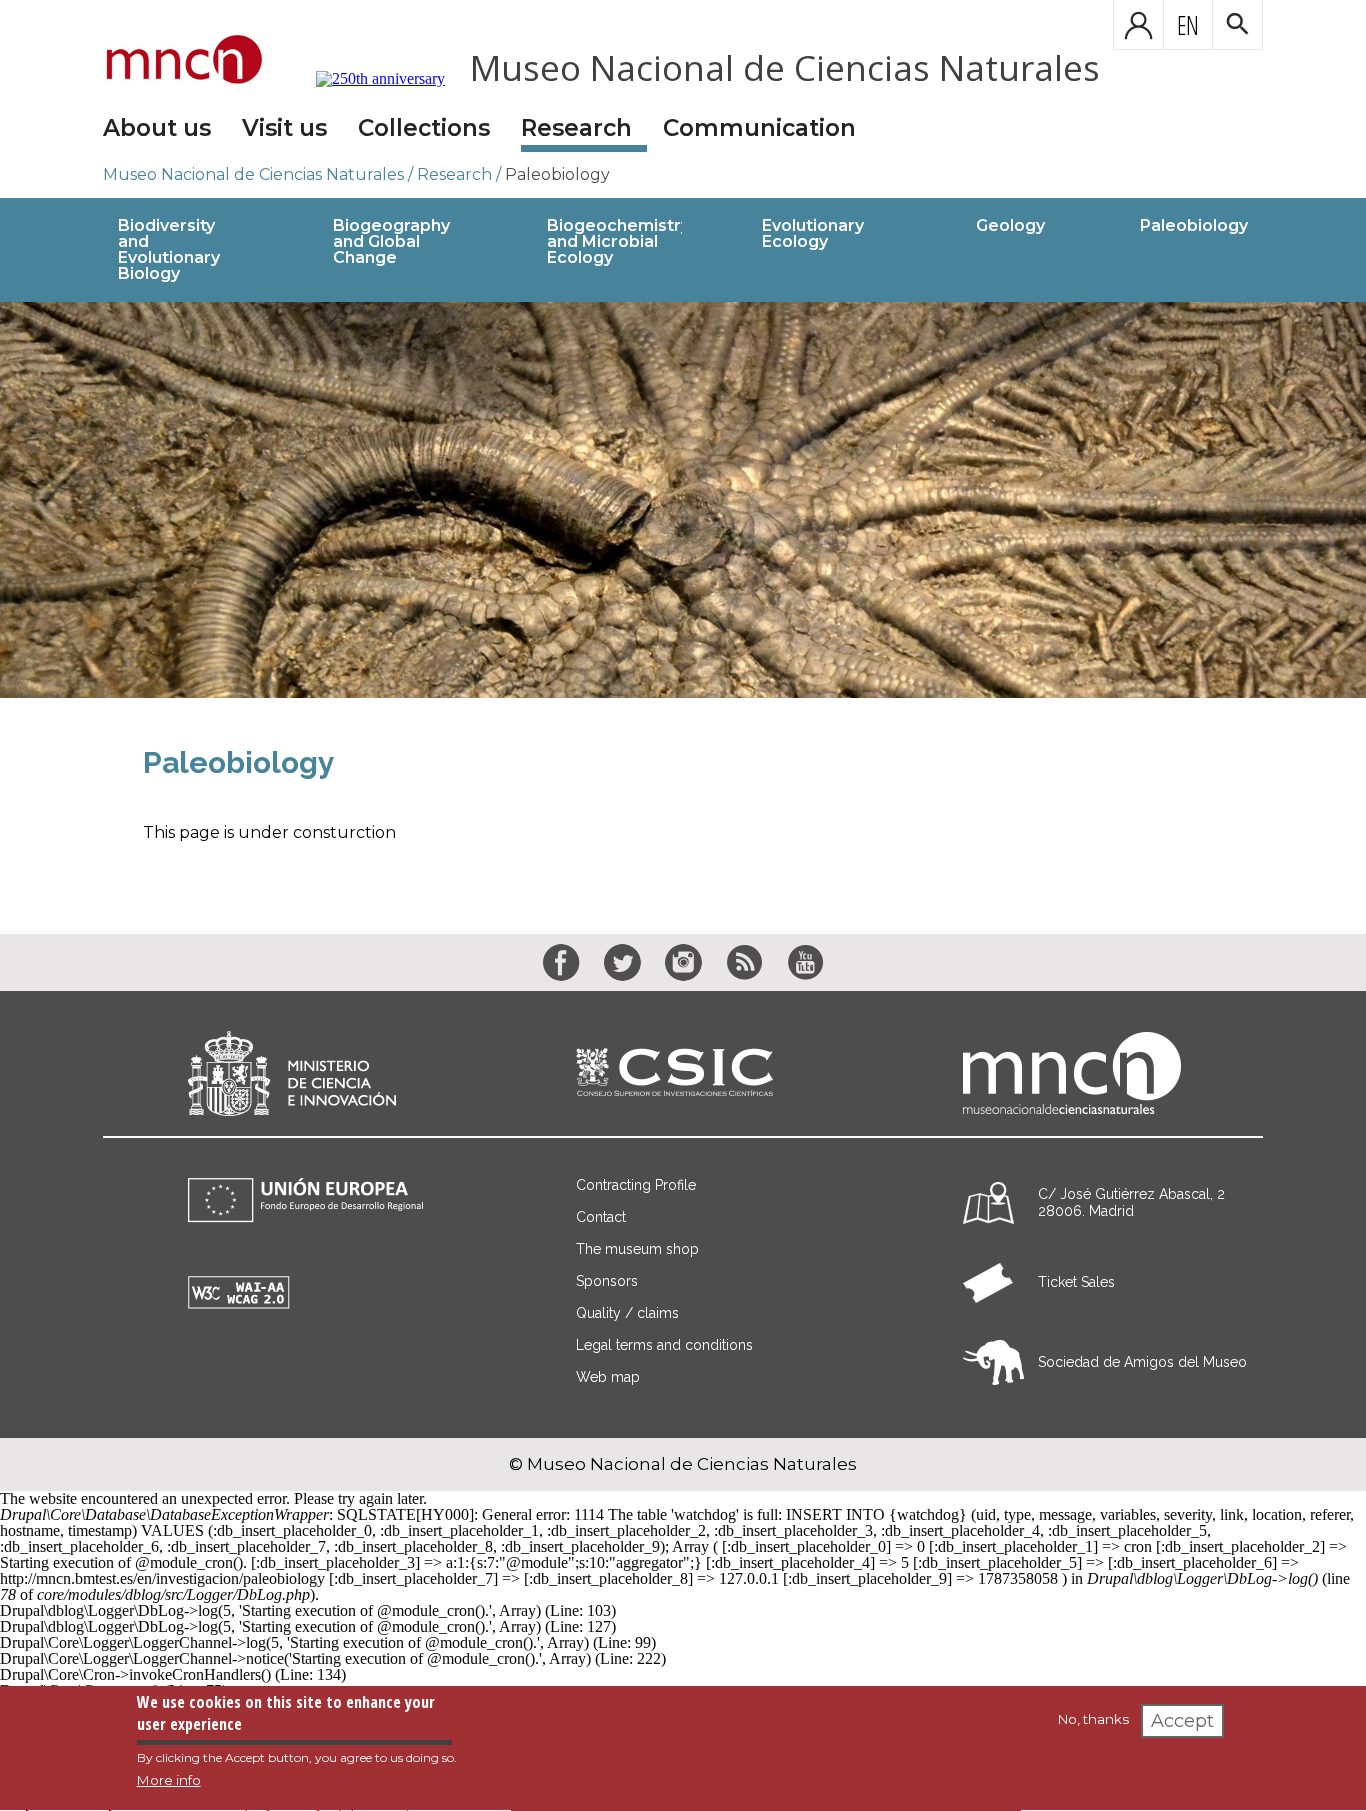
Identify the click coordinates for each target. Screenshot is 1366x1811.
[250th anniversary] (368, 79)
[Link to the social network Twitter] (622, 962)
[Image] (683, 500)
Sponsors (607, 1281)
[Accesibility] (239, 1303)
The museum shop (637, 1249)
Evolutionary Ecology (813, 233)
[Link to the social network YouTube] (805, 962)
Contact (601, 1217)
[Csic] (674, 1073)
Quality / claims (627, 1313)
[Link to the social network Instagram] (683, 962)
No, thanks (1093, 1719)
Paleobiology (557, 174)
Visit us (284, 128)
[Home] (184, 61)
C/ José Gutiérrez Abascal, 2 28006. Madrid (1131, 1202)
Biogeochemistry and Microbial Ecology (618, 241)
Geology (1010, 225)
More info (169, 1780)
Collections (424, 128)
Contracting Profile (636, 1185)
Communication (759, 128)
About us (157, 128)
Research (576, 128)
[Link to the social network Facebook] (561, 962)
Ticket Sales (1076, 1282)
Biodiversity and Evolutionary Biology (169, 249)
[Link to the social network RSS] (744, 962)
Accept (1182, 1721)
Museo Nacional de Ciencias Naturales (785, 67)
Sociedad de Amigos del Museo (1142, 1362)
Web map (608, 1377)
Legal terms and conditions (664, 1345)
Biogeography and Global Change (391, 241)
